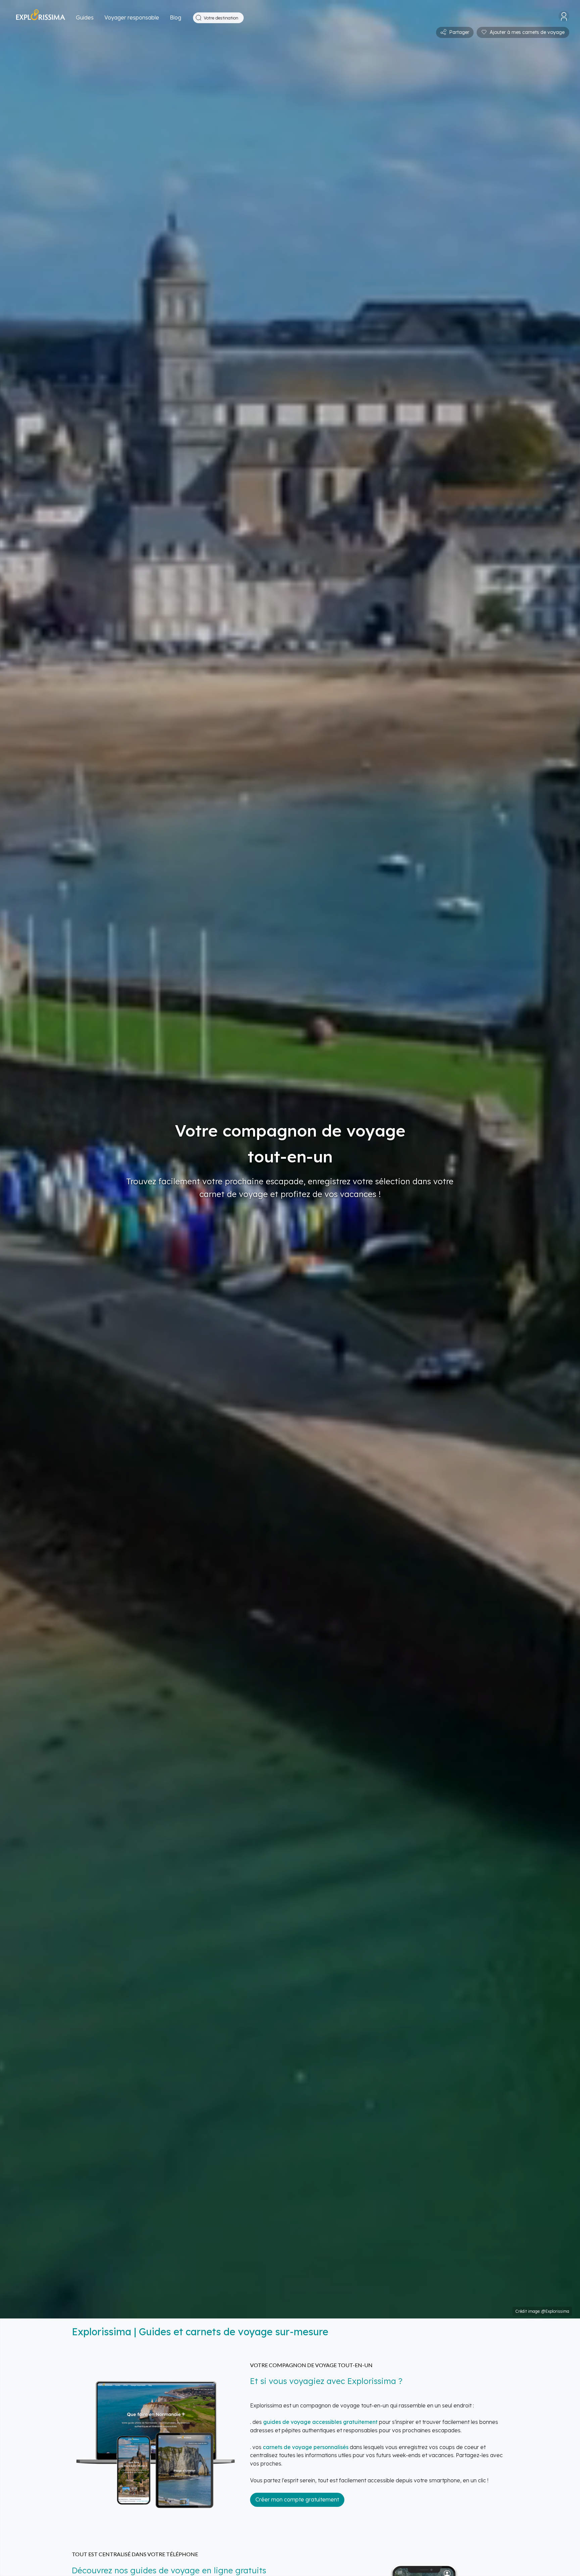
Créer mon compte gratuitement (297, 2499)
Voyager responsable (132, 17)
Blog (176, 17)
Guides (85, 17)
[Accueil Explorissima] (41, 18)
